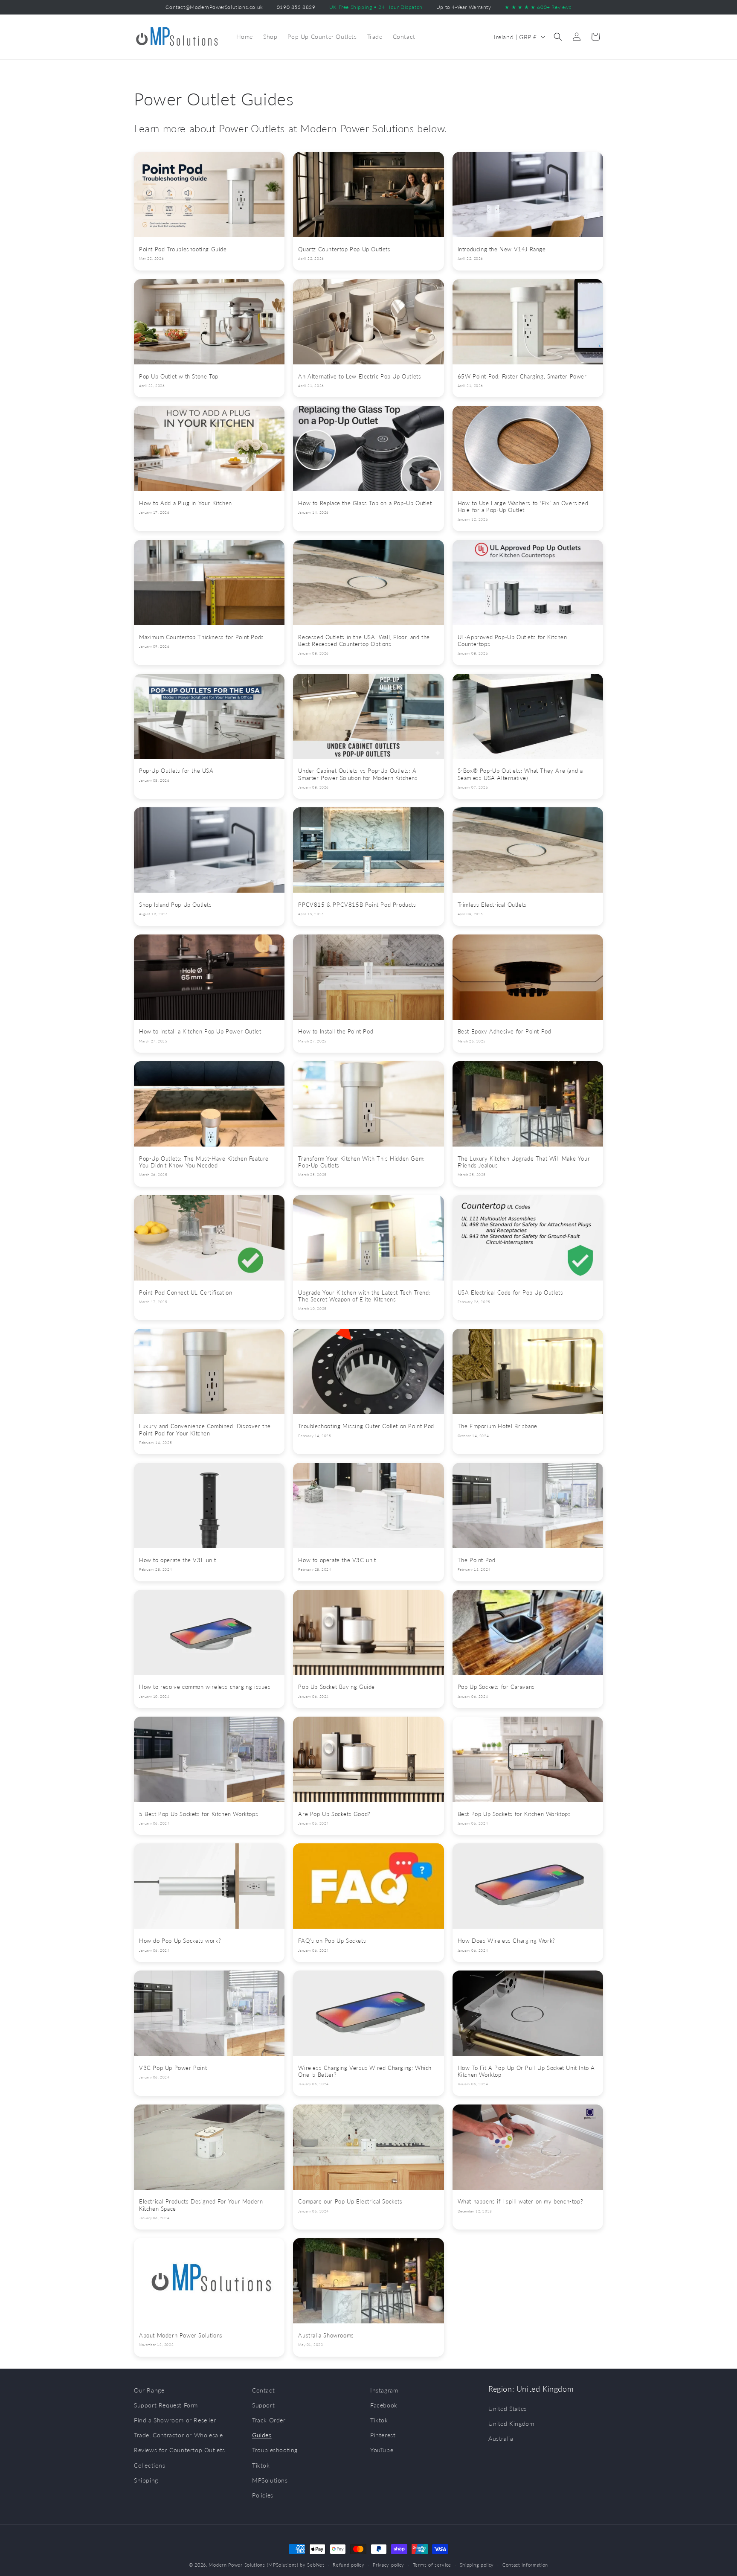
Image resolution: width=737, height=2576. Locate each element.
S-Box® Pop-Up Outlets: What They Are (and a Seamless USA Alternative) (520, 774)
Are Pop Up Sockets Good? (334, 1814)
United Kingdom (511, 2424)
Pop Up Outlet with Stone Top (179, 377)
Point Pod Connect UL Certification (186, 1293)
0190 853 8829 (296, 7)
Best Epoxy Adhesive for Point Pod (505, 1032)
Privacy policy (389, 2564)
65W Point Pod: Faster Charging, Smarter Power (522, 377)
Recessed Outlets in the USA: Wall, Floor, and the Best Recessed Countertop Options (364, 641)
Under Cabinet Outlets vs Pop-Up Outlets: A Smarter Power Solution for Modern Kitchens (358, 774)
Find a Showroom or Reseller (175, 2420)
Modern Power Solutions (237, 2565)
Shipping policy (477, 2564)
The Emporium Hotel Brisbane (498, 1426)
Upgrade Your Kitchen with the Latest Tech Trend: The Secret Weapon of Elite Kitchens (364, 1296)
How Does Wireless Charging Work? (506, 1941)
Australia (501, 2439)
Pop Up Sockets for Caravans (496, 1687)
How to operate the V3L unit (177, 1560)
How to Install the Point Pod (336, 1032)
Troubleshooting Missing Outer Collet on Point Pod (366, 1426)
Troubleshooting (275, 2450)
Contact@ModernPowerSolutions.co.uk (214, 7)
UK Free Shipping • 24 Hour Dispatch (376, 7)
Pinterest (383, 2435)
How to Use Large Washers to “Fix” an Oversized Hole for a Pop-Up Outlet (523, 507)
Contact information (525, 2564)
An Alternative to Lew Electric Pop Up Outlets (360, 377)
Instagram (384, 2390)
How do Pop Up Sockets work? (180, 1941)
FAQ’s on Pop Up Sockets (332, 1941)
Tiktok (261, 2465)
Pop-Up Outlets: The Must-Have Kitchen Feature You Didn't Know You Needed (204, 1162)
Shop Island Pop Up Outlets (176, 905)
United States (508, 2409)
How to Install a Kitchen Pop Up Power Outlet (200, 1032)
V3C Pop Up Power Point (173, 2068)
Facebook (384, 2405)
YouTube (382, 2450)
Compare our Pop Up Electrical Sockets (350, 2202)
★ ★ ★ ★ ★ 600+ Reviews (538, 7)
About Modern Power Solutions (181, 2336)
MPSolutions (270, 2480)
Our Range (149, 2390)
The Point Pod (477, 1560)
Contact (263, 2390)
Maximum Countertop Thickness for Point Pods (202, 637)
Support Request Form (166, 2405)
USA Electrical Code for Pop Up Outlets (511, 1293)
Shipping (146, 2480)
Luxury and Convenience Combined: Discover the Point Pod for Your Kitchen (205, 1430)
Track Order (269, 2420)
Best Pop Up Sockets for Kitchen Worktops (514, 1814)
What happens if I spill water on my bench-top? (521, 2202)
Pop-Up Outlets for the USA (176, 771)
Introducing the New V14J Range (502, 249)
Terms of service (432, 2564)
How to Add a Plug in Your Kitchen (186, 503)
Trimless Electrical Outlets (492, 905)
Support (263, 2405)
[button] (558, 37)
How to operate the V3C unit (337, 1560)
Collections (150, 2465)
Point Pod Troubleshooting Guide (183, 249)
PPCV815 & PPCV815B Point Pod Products (357, 905)
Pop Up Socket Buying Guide (337, 1687)
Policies (263, 2495)
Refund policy (348, 2564)
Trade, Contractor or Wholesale (178, 2435)
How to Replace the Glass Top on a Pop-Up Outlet (365, 503)
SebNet (316, 2565)
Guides (262, 2435)
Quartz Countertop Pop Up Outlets (344, 249)
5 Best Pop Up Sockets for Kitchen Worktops (199, 1814)
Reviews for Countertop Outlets (180, 2450)
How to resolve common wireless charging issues (205, 1687)
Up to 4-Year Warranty (464, 7)
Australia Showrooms (326, 2336)
